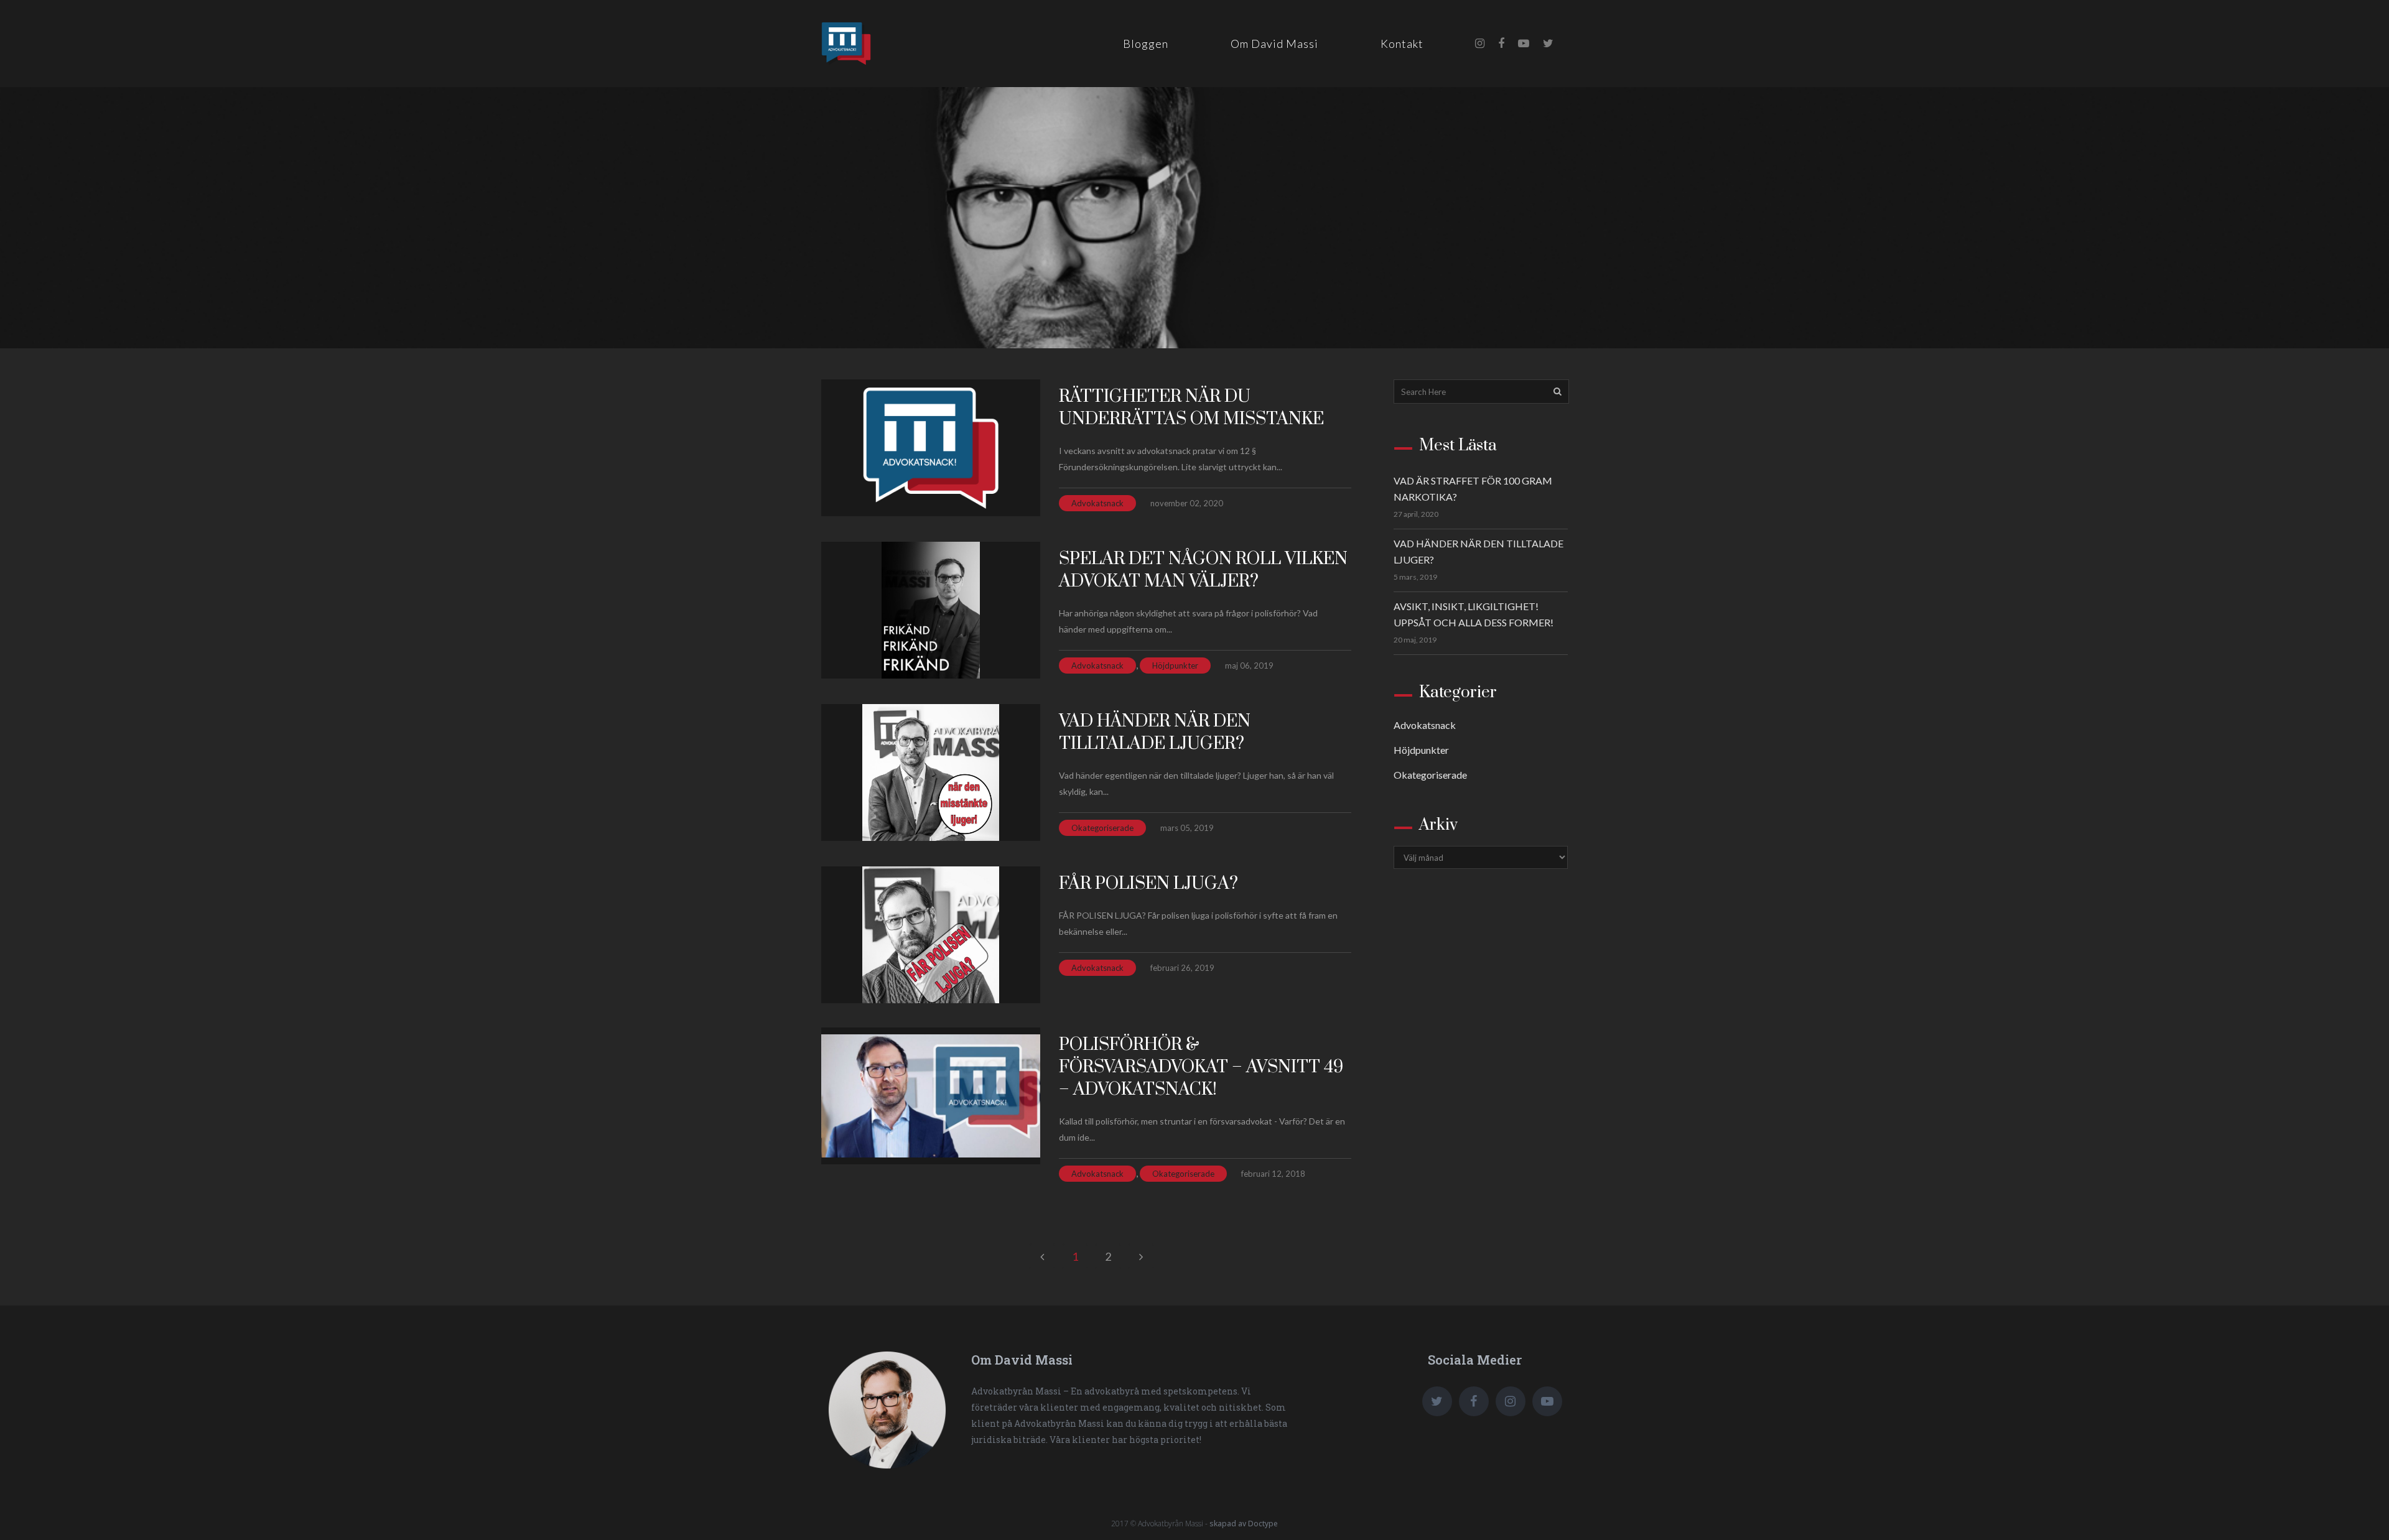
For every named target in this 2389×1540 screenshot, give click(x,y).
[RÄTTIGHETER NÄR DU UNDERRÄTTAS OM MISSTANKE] (931, 448)
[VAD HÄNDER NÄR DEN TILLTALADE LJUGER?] (931, 772)
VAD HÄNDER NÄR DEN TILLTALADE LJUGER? (1155, 732)
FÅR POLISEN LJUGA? (1148, 884)
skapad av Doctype (1244, 1524)
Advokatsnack (1097, 503)
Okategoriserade (1102, 828)
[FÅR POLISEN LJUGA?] (931, 935)
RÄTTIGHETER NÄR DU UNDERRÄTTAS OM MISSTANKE (1191, 408)
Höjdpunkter (1175, 666)
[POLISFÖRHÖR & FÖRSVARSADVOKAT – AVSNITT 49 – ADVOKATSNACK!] (931, 1096)
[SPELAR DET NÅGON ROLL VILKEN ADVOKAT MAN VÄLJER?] (931, 610)
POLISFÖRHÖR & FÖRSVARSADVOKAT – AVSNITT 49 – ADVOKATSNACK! (1201, 1067)
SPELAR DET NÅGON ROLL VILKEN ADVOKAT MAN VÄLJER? (1203, 570)
